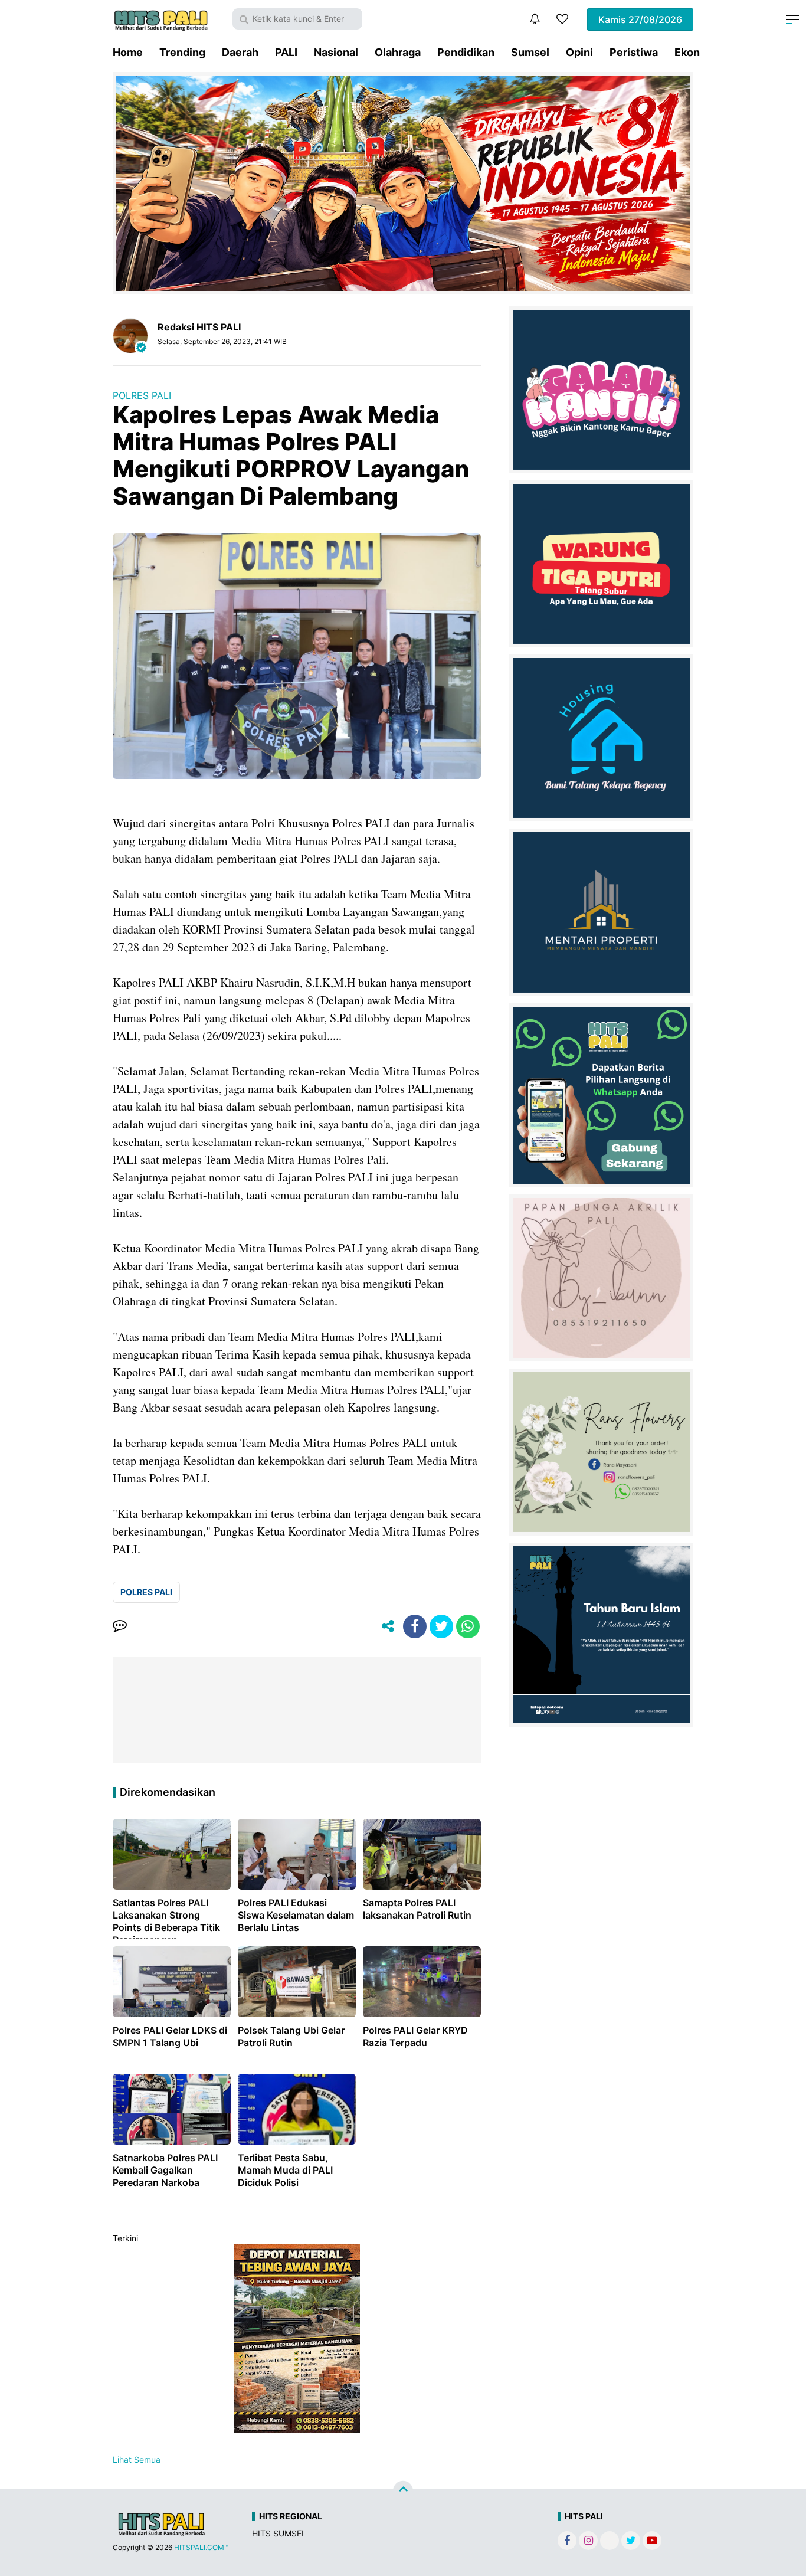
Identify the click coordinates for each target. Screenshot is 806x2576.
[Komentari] (120, 1626)
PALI (286, 52)
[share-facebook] (415, 1626)
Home (128, 52)
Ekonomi (697, 52)
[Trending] (562, 19)
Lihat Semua (137, 2459)
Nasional (336, 52)
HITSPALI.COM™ (201, 2547)
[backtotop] (403, 2491)
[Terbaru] (535, 19)
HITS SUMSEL (279, 2533)
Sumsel (530, 52)
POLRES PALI (142, 395)
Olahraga (398, 52)
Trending (182, 52)
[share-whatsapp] (468, 1626)
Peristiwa (634, 52)
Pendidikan (466, 52)
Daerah (240, 52)
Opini (579, 52)
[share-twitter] (441, 1626)
